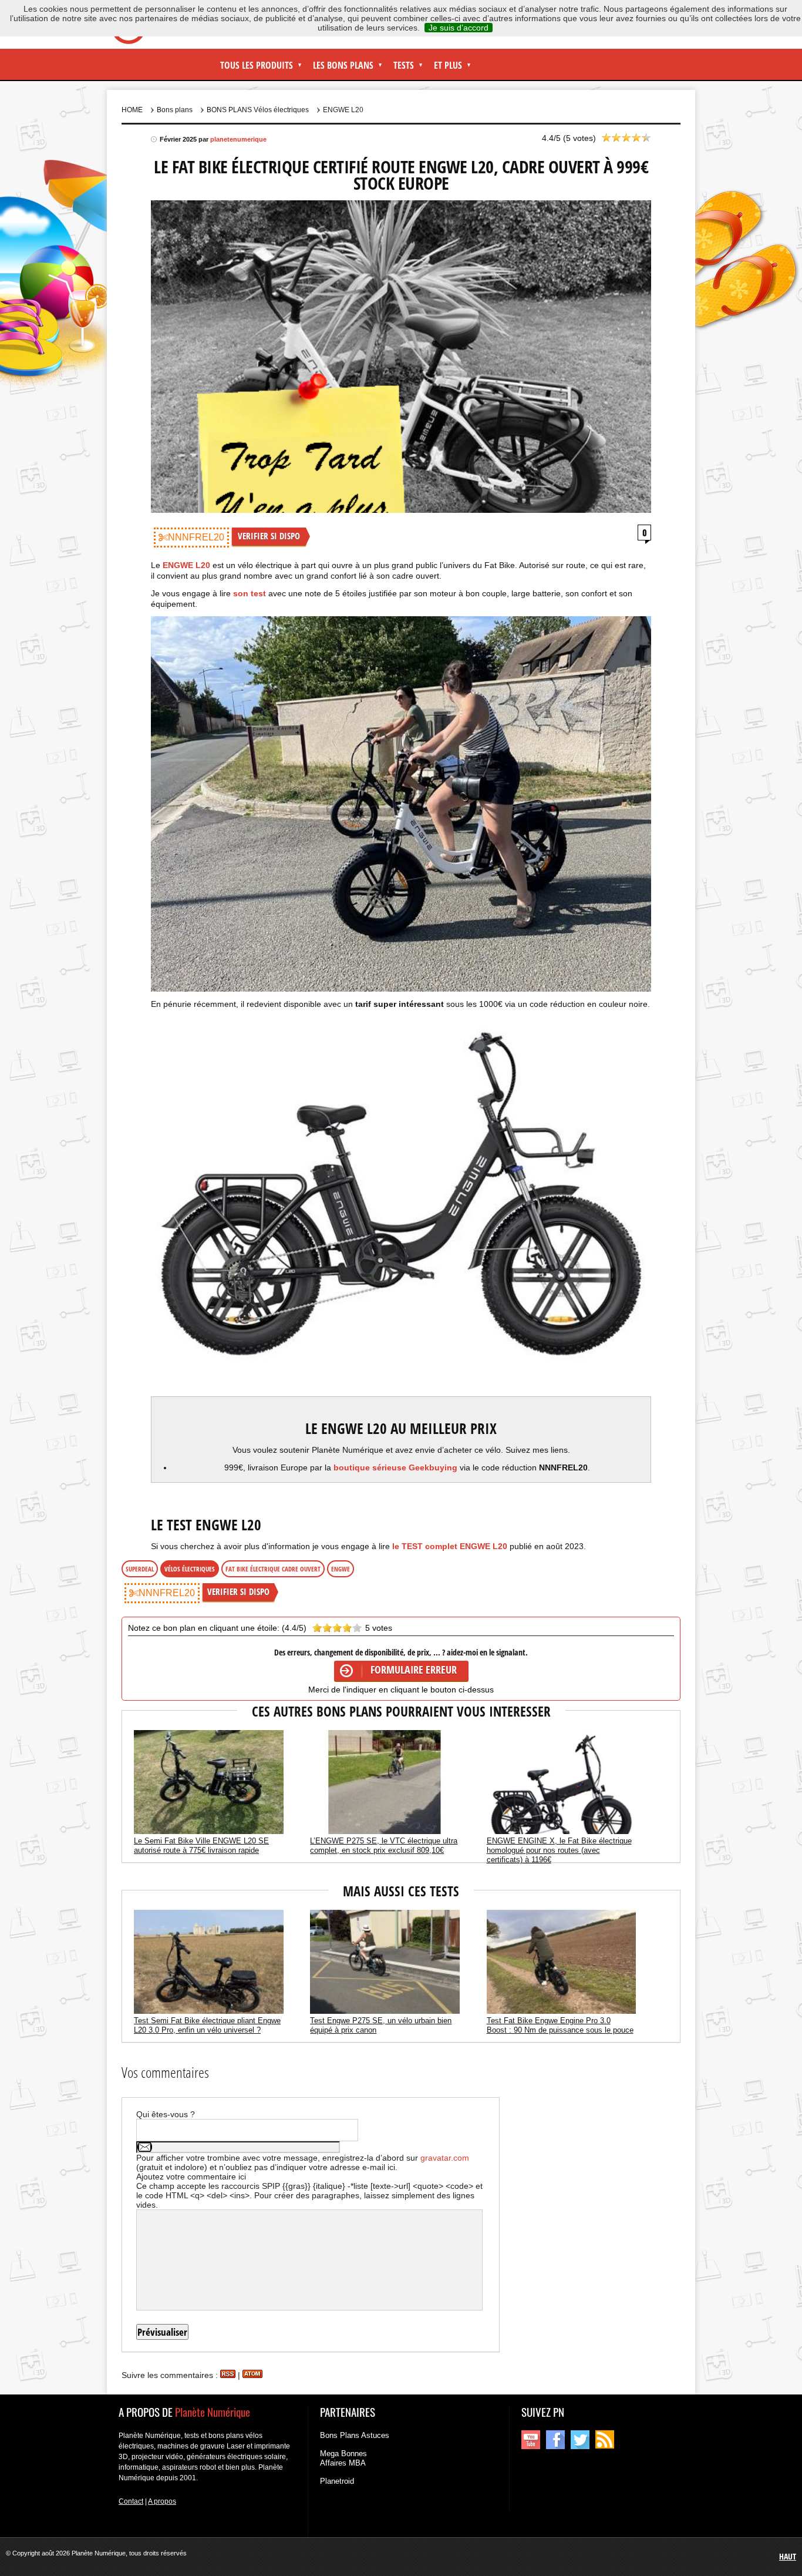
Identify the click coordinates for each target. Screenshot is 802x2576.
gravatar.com (445, 2158)
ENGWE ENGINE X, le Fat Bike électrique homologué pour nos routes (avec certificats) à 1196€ (559, 1850)
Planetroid (337, 2481)
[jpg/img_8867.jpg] (401, 1202)
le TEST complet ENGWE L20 (451, 1546)
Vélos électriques (190, 1569)
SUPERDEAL (140, 1569)
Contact (131, 2501)
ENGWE (341, 1569)
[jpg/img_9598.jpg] (401, 804)
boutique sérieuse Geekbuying (395, 1467)
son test (250, 593)
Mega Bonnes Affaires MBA (343, 2458)
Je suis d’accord (459, 28)
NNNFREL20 (196, 537)
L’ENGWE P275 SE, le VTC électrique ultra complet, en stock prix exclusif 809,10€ (384, 1845)
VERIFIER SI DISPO (269, 536)
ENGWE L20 (186, 565)
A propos (162, 2501)
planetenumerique (238, 139)
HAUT (788, 2556)
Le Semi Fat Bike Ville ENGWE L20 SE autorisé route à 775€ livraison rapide (201, 1845)
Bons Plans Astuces (355, 2435)
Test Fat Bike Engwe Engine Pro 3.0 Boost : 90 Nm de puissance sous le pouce (560, 2025)
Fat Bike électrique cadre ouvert (273, 1569)
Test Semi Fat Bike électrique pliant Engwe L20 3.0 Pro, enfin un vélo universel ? (207, 2025)
